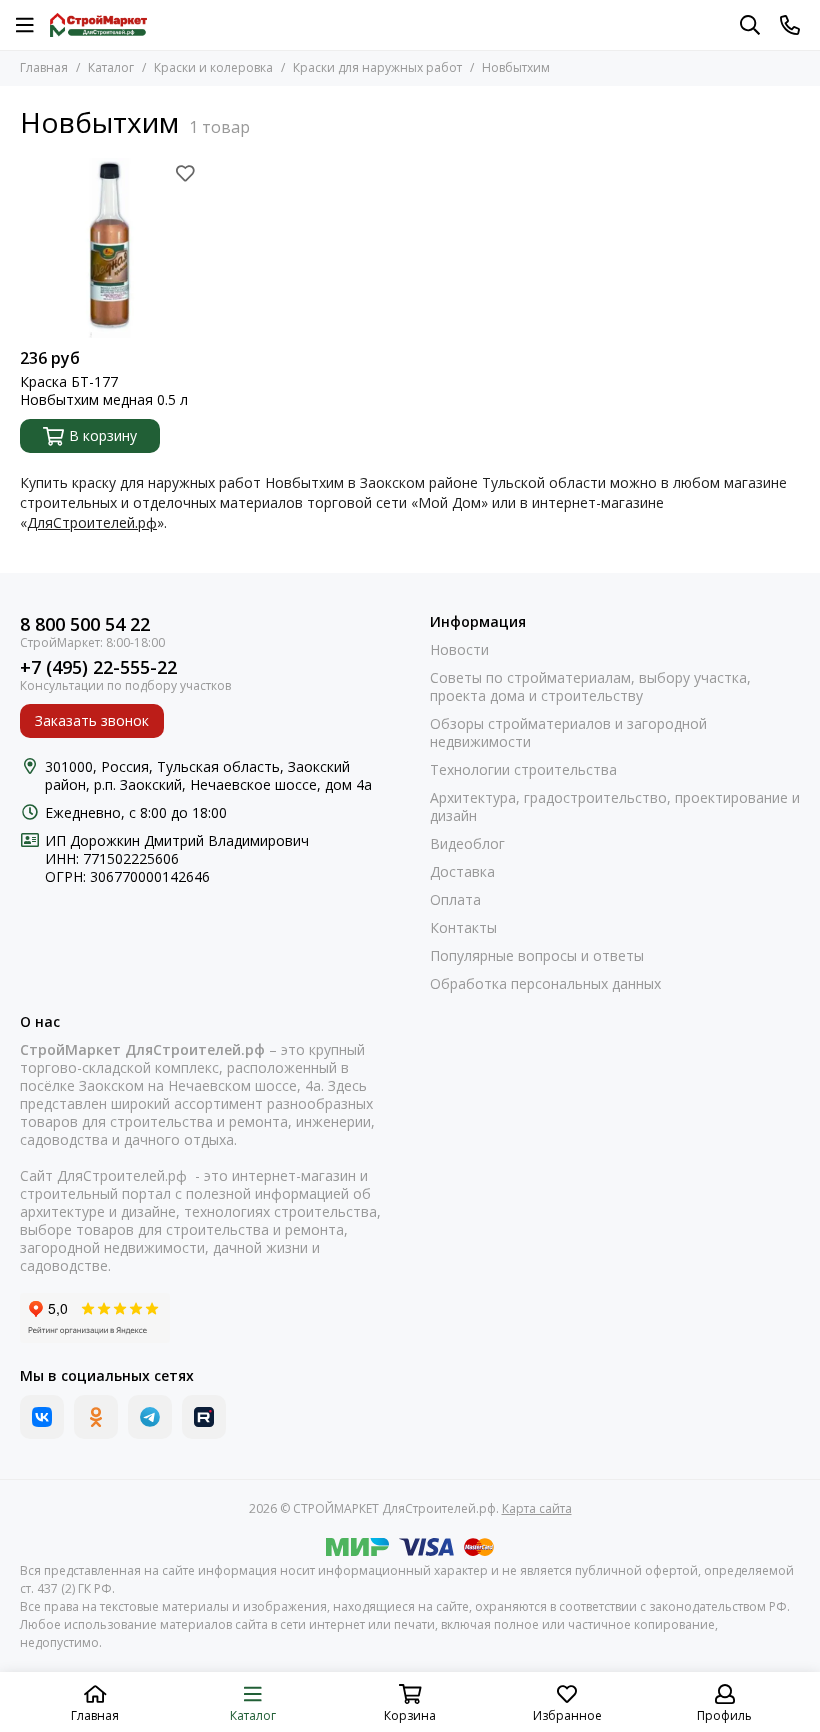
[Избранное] (185, 173)
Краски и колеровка (213, 67)
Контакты (463, 928)
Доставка (462, 872)
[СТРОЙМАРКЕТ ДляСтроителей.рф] (98, 25)
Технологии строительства (523, 770)
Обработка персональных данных (545, 984)
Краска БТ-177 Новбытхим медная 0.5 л (104, 391)
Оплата (455, 900)
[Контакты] (790, 25)
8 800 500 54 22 (85, 624)
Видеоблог (467, 844)
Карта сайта (537, 1508)
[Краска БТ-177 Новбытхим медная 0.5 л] (110, 248)
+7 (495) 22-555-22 (98, 667)
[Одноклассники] (96, 1417)
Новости (459, 650)
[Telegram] (150, 1417)
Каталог (111, 67)
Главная (44, 67)
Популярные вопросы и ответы (537, 956)
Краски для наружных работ (377, 67)
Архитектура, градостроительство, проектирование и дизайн (615, 807)
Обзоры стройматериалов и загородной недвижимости (568, 733)
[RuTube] (204, 1417)
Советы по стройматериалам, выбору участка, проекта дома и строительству (590, 687)
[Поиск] (750, 25)
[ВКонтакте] (42, 1417)
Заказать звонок (92, 720)
